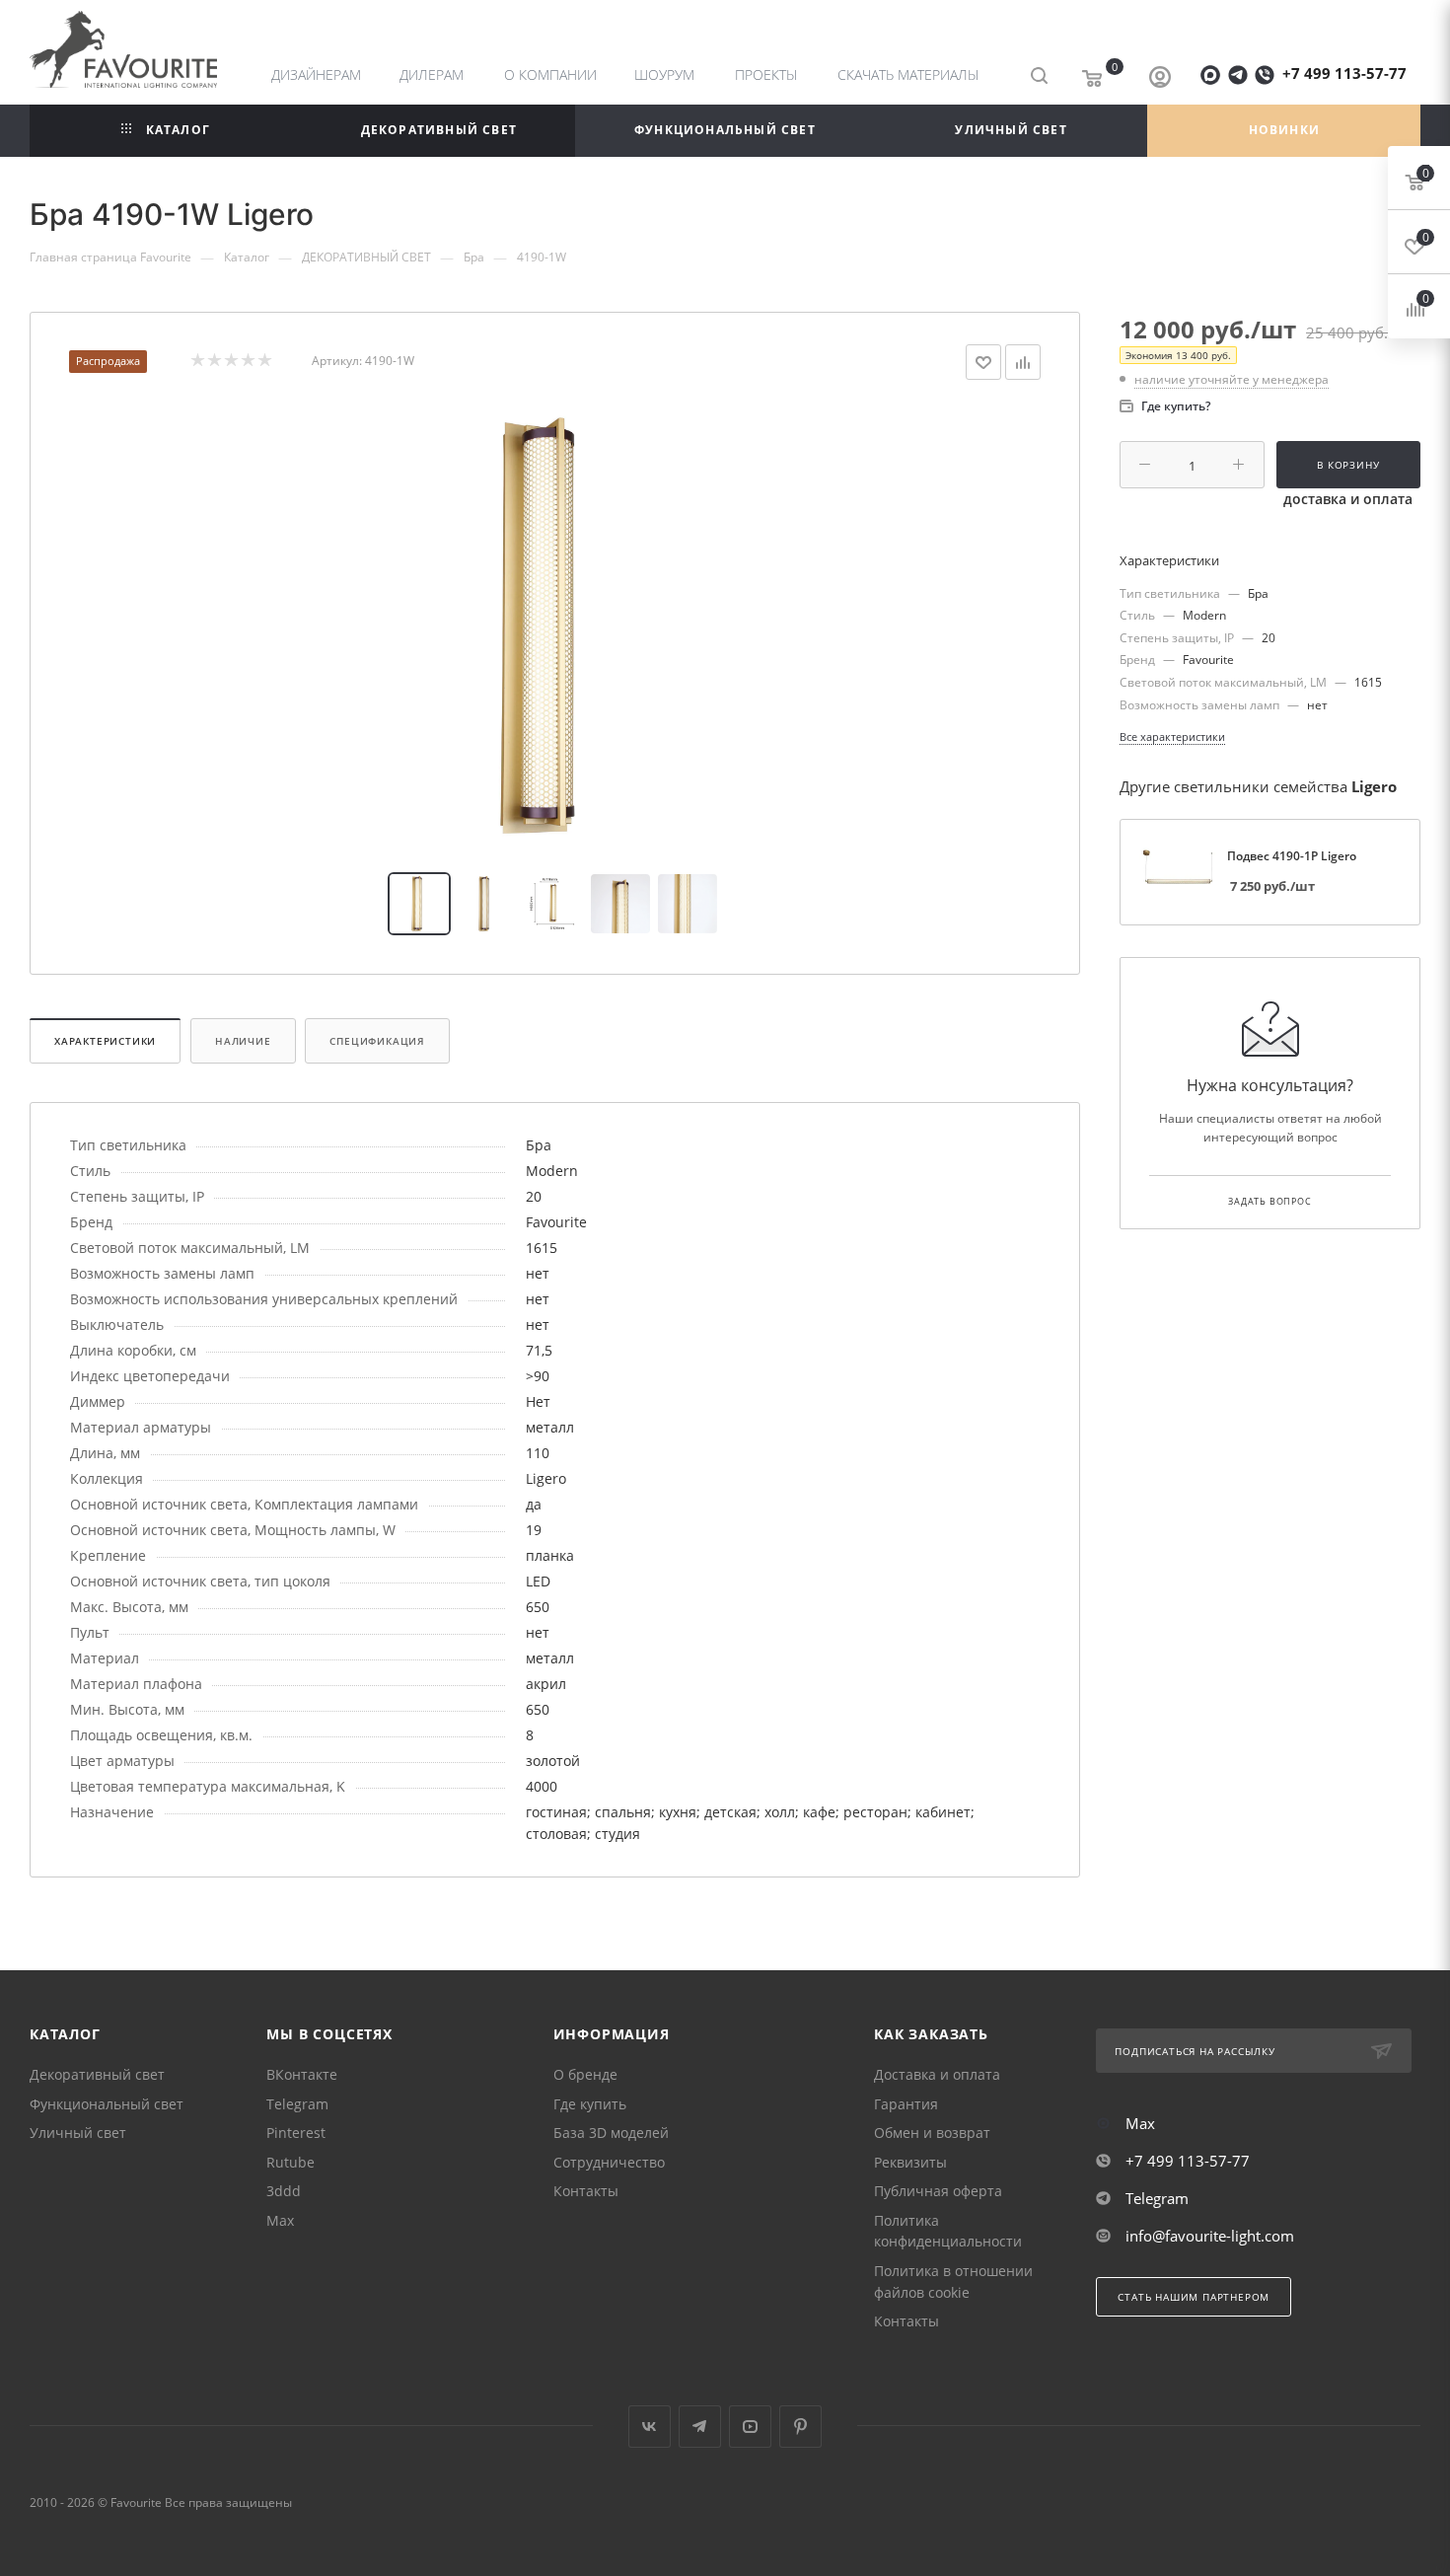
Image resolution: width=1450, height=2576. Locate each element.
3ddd (284, 2191)
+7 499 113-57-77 (1344, 73)
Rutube (290, 2162)
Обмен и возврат (932, 2133)
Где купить (590, 2104)
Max (280, 2220)
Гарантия (906, 2104)
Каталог (65, 2034)
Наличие (243, 1041)
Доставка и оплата (937, 2074)
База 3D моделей (611, 2133)
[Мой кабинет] (1160, 79)
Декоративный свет (97, 2074)
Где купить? (1176, 406)
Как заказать (931, 2034)
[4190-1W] (555, 626)
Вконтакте (650, 2427)
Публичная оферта (938, 2191)
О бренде (585, 2074)
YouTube (750, 2427)
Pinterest (296, 2133)
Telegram (297, 2104)
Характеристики (105, 1041)
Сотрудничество (609, 2162)
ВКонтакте (302, 2074)
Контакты (586, 2191)
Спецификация (377, 1041)
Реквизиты (910, 2162)
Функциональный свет (107, 2104)
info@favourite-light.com (1210, 2236)
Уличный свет (78, 2133)
